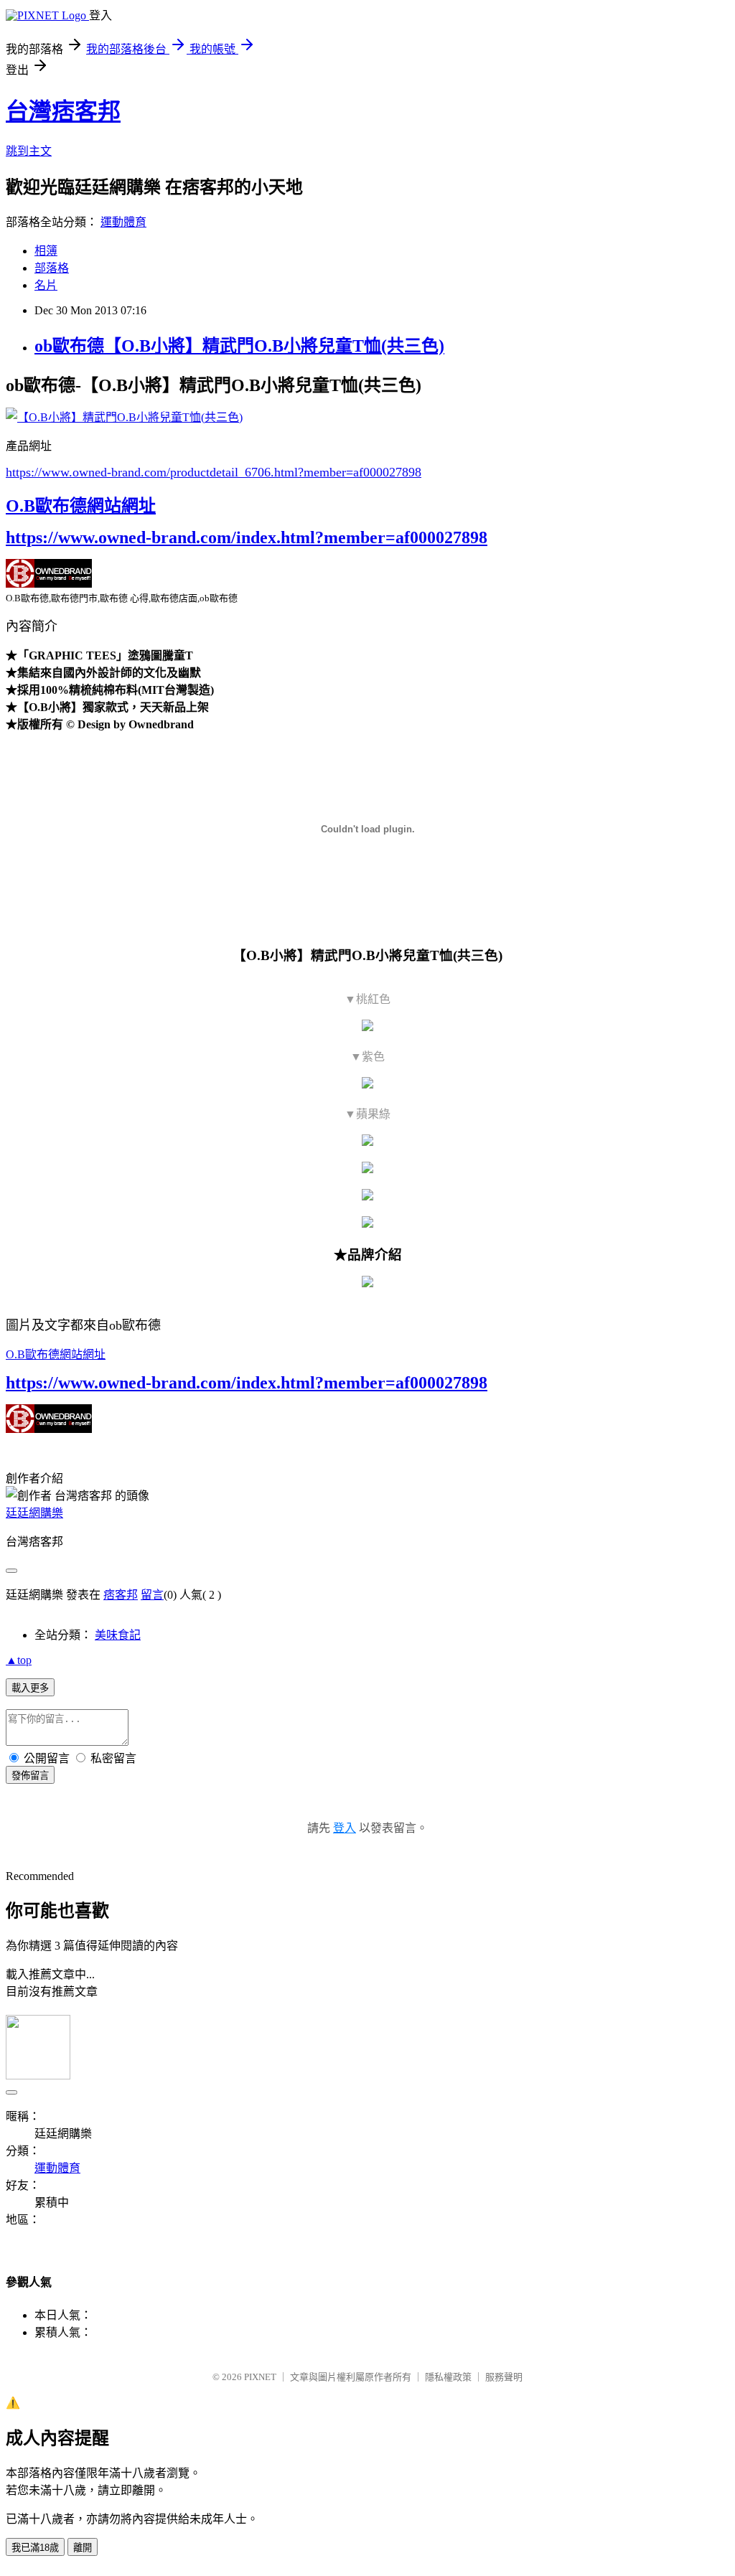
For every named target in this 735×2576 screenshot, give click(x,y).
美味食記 (118, 1635)
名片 (46, 285)
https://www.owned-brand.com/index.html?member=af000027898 (247, 537)
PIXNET (260, 2377)
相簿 (46, 251)
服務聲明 (504, 2377)
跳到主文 (29, 151)
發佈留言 (30, 1776)
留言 (152, 1595)
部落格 (52, 268)
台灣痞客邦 (63, 111)
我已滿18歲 (35, 2548)
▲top (19, 1660)
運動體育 (123, 222)
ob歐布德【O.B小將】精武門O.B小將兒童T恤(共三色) (239, 346)
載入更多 (30, 1688)
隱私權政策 (448, 2377)
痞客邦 (121, 1595)
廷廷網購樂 (34, 1513)
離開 (83, 2548)
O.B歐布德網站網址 (81, 506)
